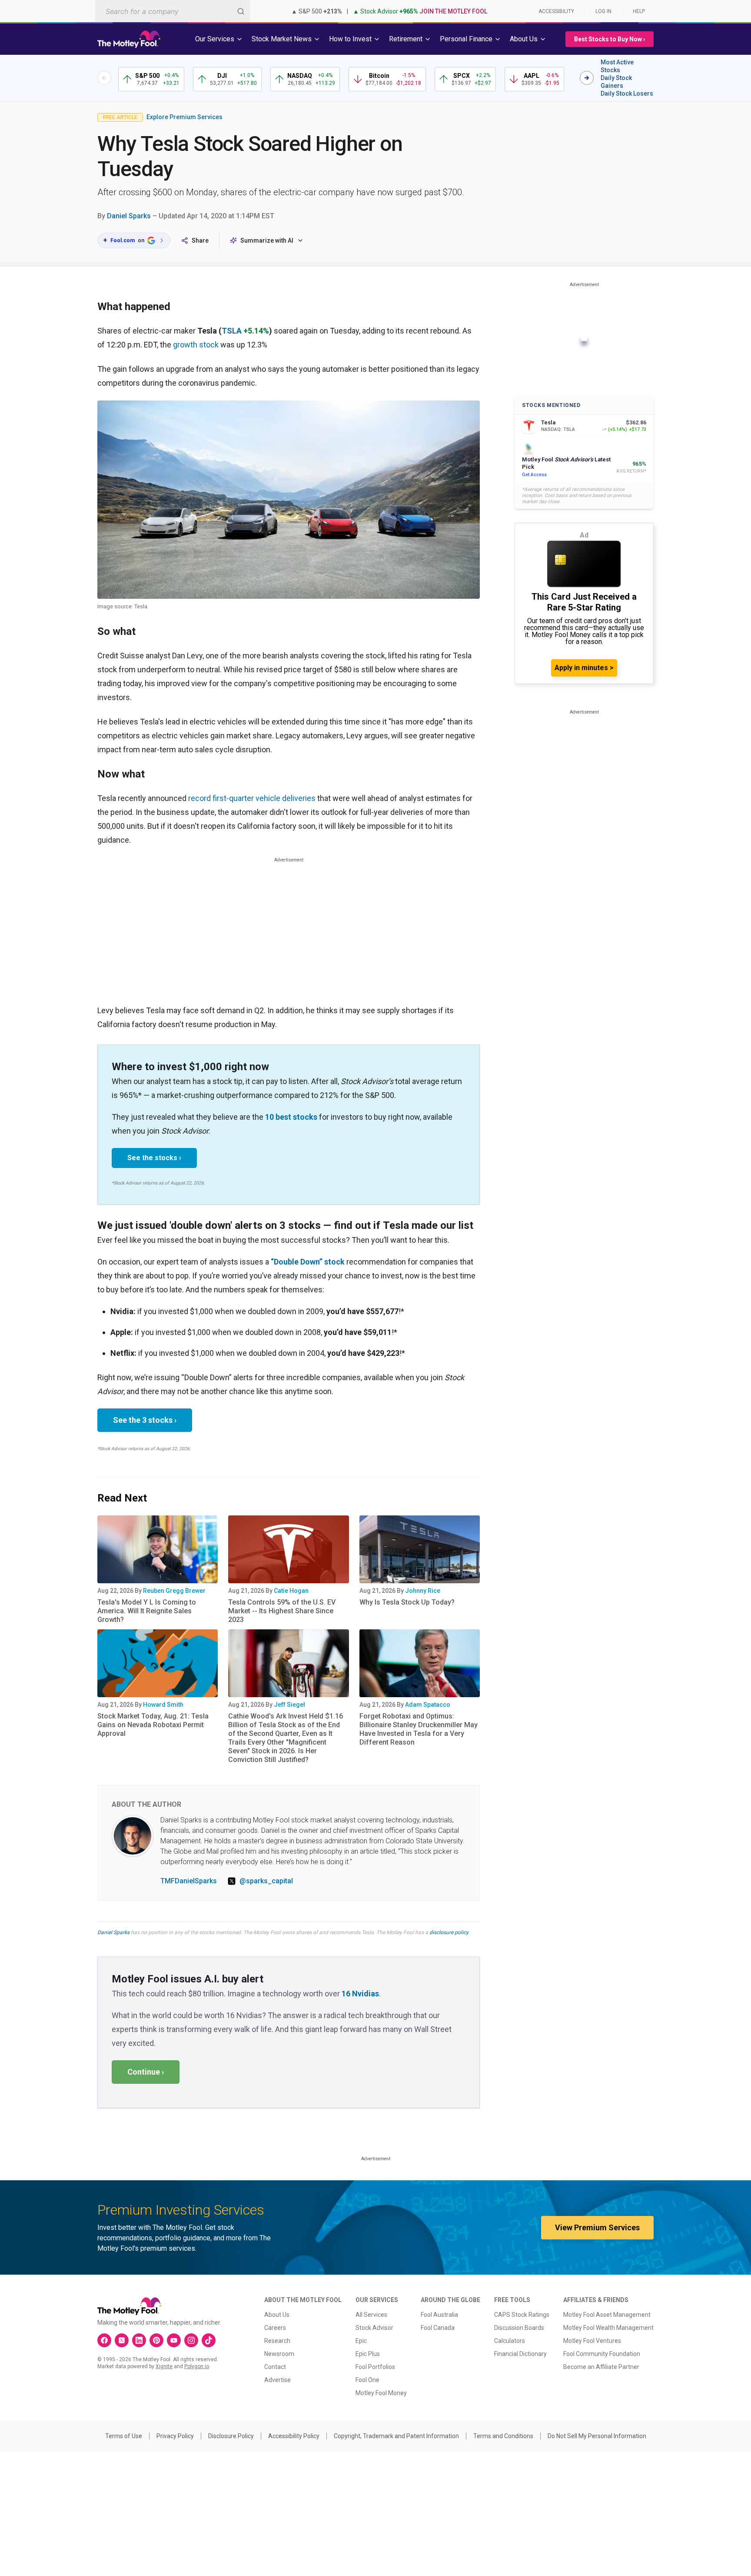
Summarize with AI (267, 240)
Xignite (164, 2366)
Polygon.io (197, 2366)
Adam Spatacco (428, 1705)
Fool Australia (439, 2315)
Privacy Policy (175, 2436)
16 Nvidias (360, 1994)
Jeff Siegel (289, 1705)
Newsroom (279, 2354)
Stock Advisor (374, 2328)
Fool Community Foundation (602, 2354)
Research (277, 2341)
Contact (275, 2367)
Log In (603, 11)
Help (639, 11)
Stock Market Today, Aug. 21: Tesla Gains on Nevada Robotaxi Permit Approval (153, 1725)
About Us (277, 2315)
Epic (361, 2341)
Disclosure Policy (231, 2436)
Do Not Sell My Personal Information (597, 2436)
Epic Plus (368, 2354)
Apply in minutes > (584, 668)
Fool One (367, 2380)
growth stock (196, 345)
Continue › (146, 2072)
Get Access (534, 475)
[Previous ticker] (104, 78)
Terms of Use (124, 2436)
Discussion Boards (519, 2328)
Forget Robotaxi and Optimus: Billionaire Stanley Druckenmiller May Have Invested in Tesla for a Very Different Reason (419, 1729)
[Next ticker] (587, 78)
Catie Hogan (291, 1591)
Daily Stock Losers (627, 93)
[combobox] (173, 11)
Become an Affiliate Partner (601, 2367)
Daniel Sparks (129, 216)
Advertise (277, 2380)
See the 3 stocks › (145, 1420)
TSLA (232, 331)
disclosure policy (449, 1932)
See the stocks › (154, 1158)
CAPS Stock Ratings (522, 2315)
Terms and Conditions (503, 2436)
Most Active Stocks (617, 66)
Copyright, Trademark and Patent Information (396, 2436)
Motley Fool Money (381, 2393)
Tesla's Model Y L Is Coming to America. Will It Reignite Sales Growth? (147, 1611)
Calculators (510, 2341)
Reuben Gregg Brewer (174, 1591)
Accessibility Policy (294, 2436)
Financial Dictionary (520, 2354)
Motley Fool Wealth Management (608, 2328)
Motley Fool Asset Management (607, 2315)
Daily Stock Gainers (616, 82)
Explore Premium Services (184, 117)
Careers (275, 2328)
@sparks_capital (266, 1881)
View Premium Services (597, 2227)
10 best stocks (291, 1117)
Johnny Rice (423, 1591)
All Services (371, 2315)
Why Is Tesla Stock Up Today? (407, 1602)
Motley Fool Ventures (592, 2341)
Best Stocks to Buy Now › (610, 39)
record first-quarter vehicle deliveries (252, 798)
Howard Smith (163, 1705)
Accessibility (556, 11)
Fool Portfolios (375, 2367)
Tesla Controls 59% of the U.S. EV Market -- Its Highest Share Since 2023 (282, 1611)
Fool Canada (438, 2328)
